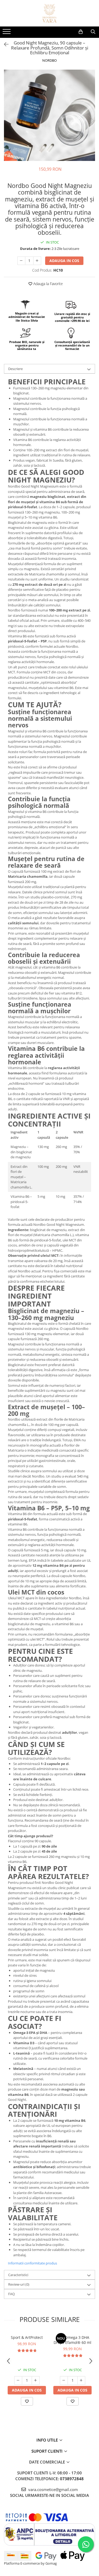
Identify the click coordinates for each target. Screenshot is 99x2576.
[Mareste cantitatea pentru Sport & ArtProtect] (36, 2380)
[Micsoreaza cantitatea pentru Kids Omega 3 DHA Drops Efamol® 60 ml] (64, 2380)
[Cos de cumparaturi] (81, 32)
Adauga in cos (64, 261)
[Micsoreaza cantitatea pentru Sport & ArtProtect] (18, 2380)
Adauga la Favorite (48, 284)
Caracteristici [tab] (18, 2275)
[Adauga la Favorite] (27, 2401)
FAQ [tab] (11, 2294)
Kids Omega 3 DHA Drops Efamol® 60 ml (72, 2340)
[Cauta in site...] (93, 32)
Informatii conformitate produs (32, 2263)
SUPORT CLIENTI (48, 2451)
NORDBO (49, 60)
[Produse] (7, 33)
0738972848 (72, 2479)
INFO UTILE (48, 2440)
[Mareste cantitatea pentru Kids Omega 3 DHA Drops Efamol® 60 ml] (81, 2380)
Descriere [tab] (15, 369)
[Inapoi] (4, 44)
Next (91, 121)
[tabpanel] (49, 115)
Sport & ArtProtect (27, 2337)
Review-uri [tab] (19, 2284)
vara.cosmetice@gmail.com (53, 2489)
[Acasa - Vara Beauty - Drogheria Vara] (50, 13)
